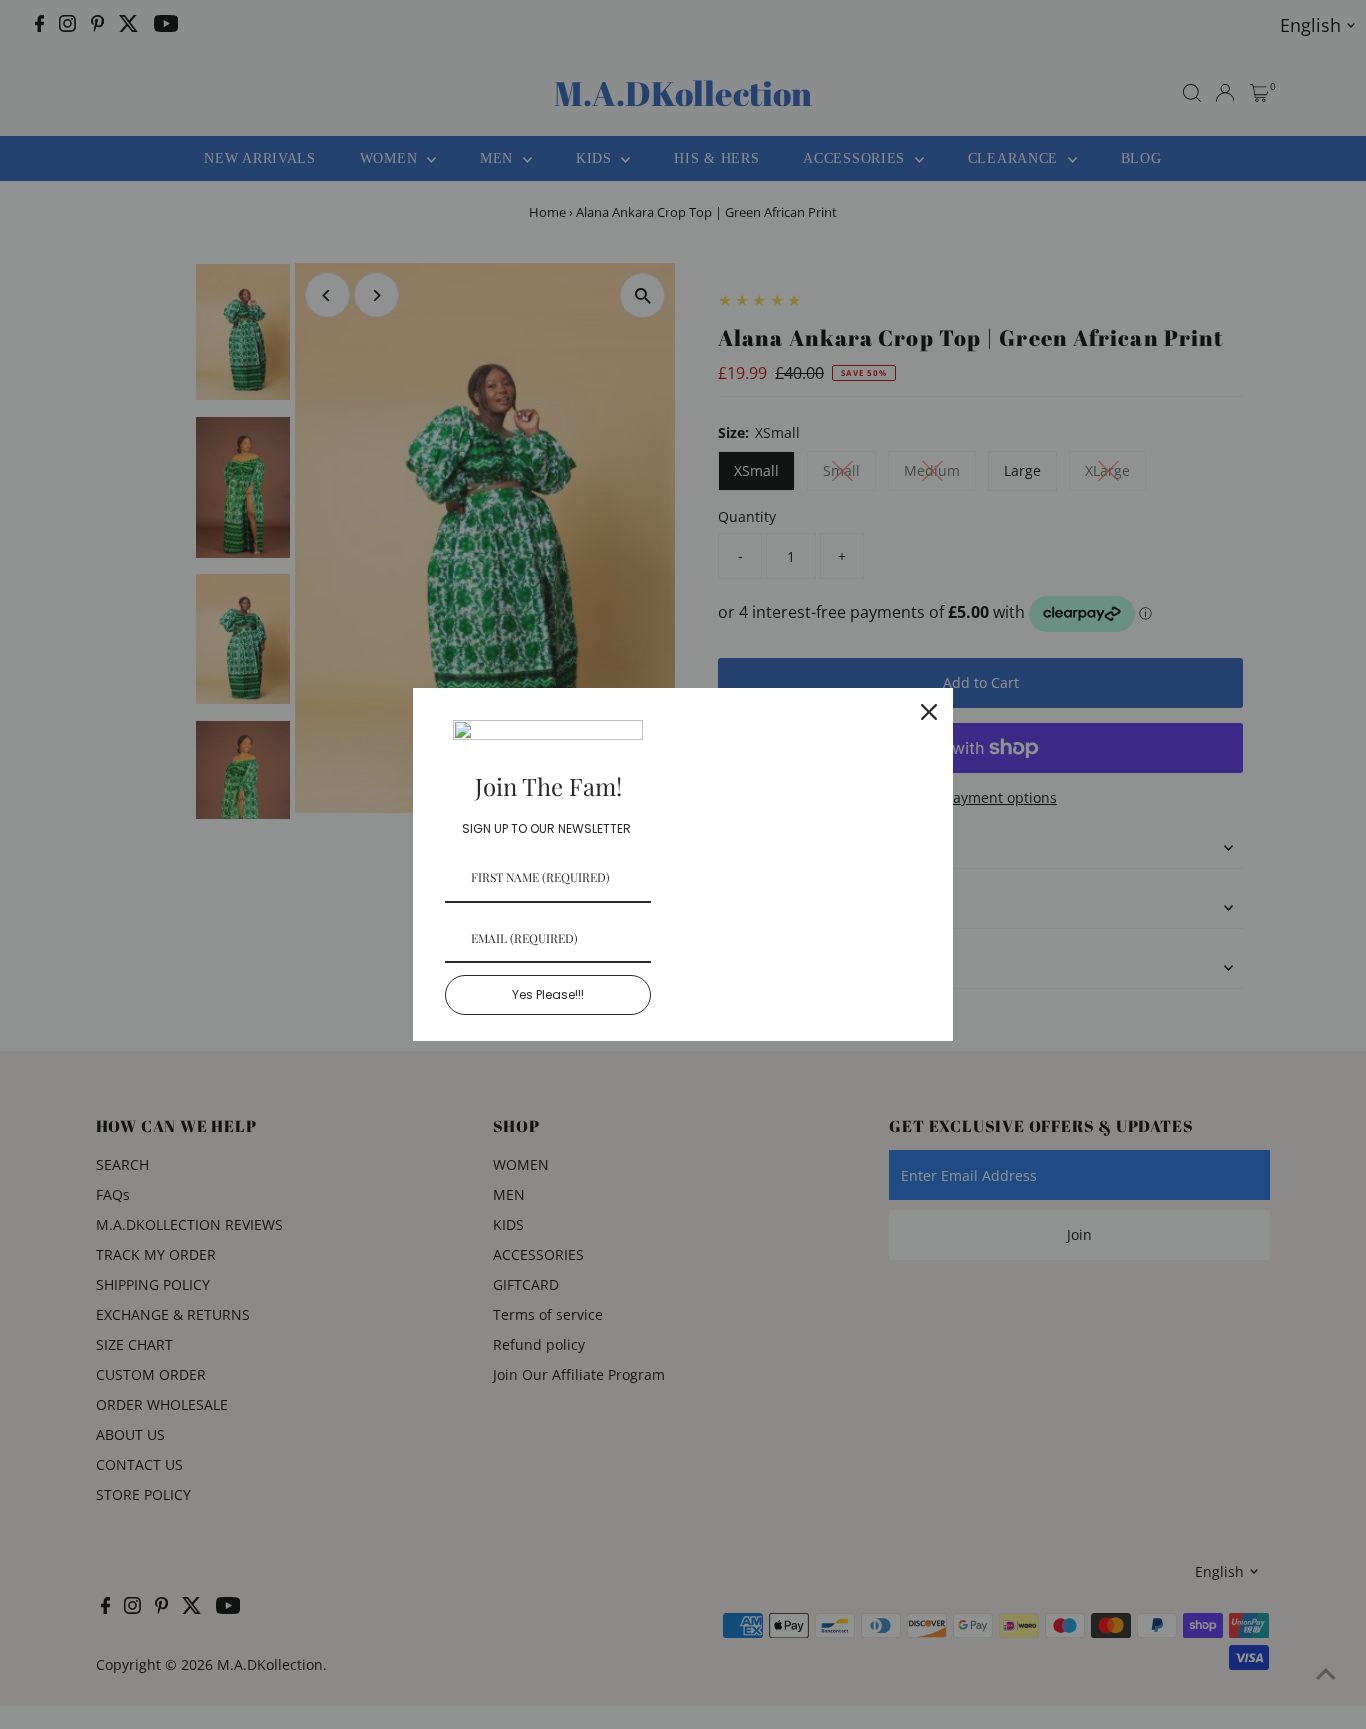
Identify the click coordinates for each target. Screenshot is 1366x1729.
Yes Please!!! (548, 994)
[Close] (929, 712)
